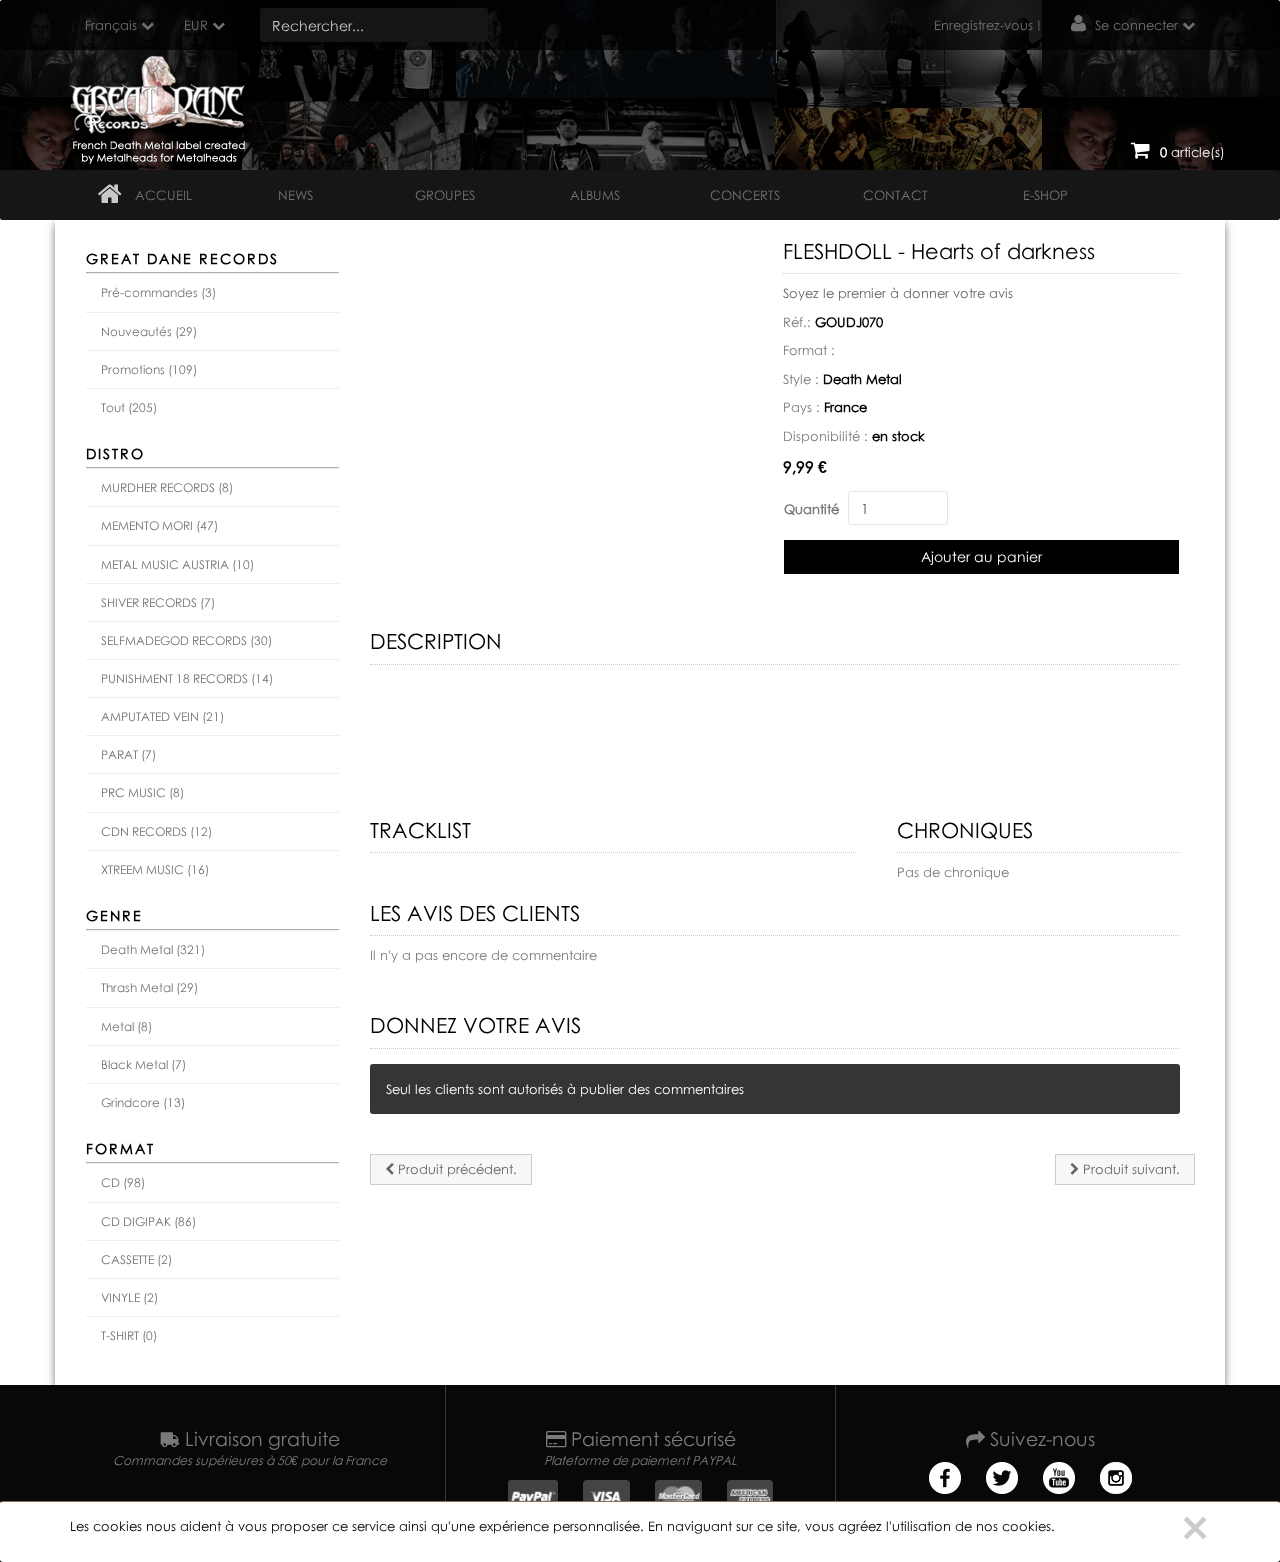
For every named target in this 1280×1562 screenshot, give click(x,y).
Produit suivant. (1129, 1169)
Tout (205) (129, 407)
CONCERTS (745, 195)
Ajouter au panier (981, 556)
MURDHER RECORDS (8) (167, 487)
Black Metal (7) (143, 1064)
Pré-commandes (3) (158, 292)
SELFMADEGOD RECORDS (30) (186, 640)
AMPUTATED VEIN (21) (162, 716)
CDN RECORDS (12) (156, 831)
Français (111, 25)
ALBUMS (595, 195)
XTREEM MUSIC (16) (155, 869)
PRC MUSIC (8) (142, 792)
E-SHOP (1045, 195)
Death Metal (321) (153, 949)
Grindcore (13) (143, 1102)
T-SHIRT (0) (129, 1335)
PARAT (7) (128, 754)
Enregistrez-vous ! (987, 25)
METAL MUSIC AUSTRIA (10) (177, 564)
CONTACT (895, 195)
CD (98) (123, 1182)
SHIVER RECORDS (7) (158, 602)
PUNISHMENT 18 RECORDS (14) (187, 678)
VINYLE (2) (129, 1297)
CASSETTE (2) (136, 1259)
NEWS (295, 195)
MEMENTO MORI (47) (159, 525)
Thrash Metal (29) (149, 987)
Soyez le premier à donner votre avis (898, 293)
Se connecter (1136, 25)
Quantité (811, 509)
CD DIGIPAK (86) (148, 1221)
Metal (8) (126, 1026)
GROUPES (445, 195)
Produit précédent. (455, 1169)
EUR (196, 25)
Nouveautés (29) (149, 331)
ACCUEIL (163, 195)
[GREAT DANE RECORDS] (161, 105)
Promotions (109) (149, 369)
